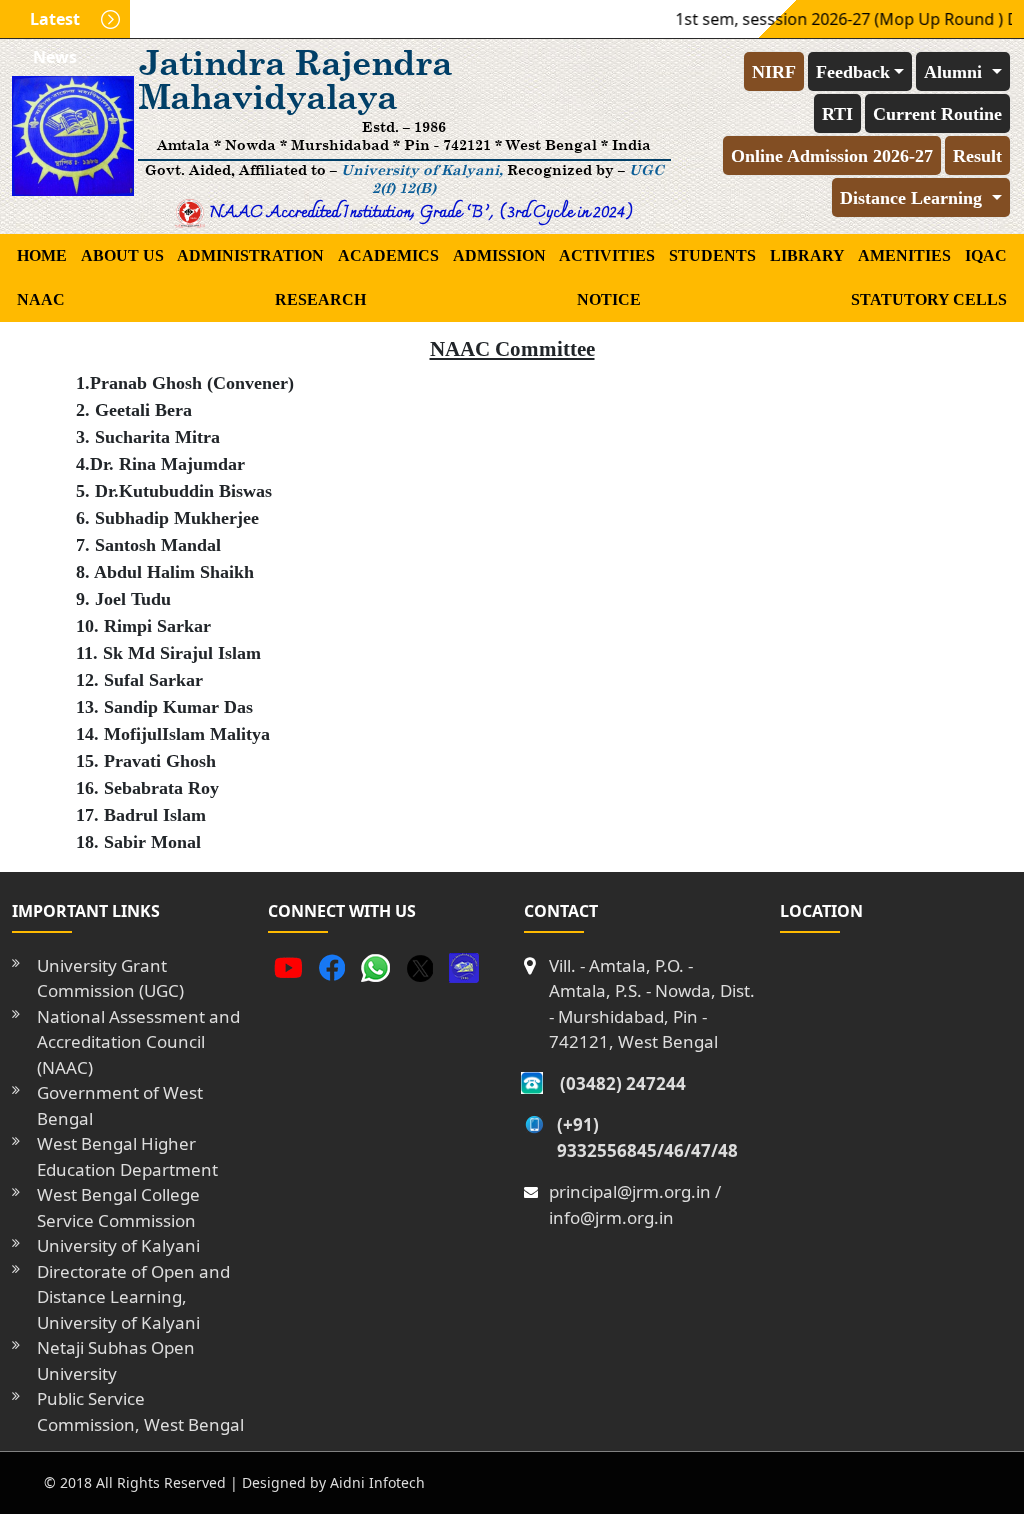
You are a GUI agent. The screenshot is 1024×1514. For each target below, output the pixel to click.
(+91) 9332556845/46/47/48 (647, 1137)
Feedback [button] (853, 72)
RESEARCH (320, 299)
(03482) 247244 (623, 1083)
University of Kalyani (118, 1245)
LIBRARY (807, 255)
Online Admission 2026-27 (832, 156)
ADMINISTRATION (250, 255)
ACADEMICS (388, 255)
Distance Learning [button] (913, 198)
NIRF (774, 72)
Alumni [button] (955, 72)
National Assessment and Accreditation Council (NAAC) (138, 1042)
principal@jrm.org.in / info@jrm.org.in (635, 1204)
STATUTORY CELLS (929, 299)
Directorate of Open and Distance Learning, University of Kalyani (133, 1297)
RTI (837, 114)
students (712, 255)
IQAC (986, 255)
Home (42, 255)
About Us (122, 255)
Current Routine (937, 114)
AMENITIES (904, 255)
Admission (499, 255)
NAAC (41, 299)
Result (977, 156)
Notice (609, 299)
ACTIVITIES (607, 255)
